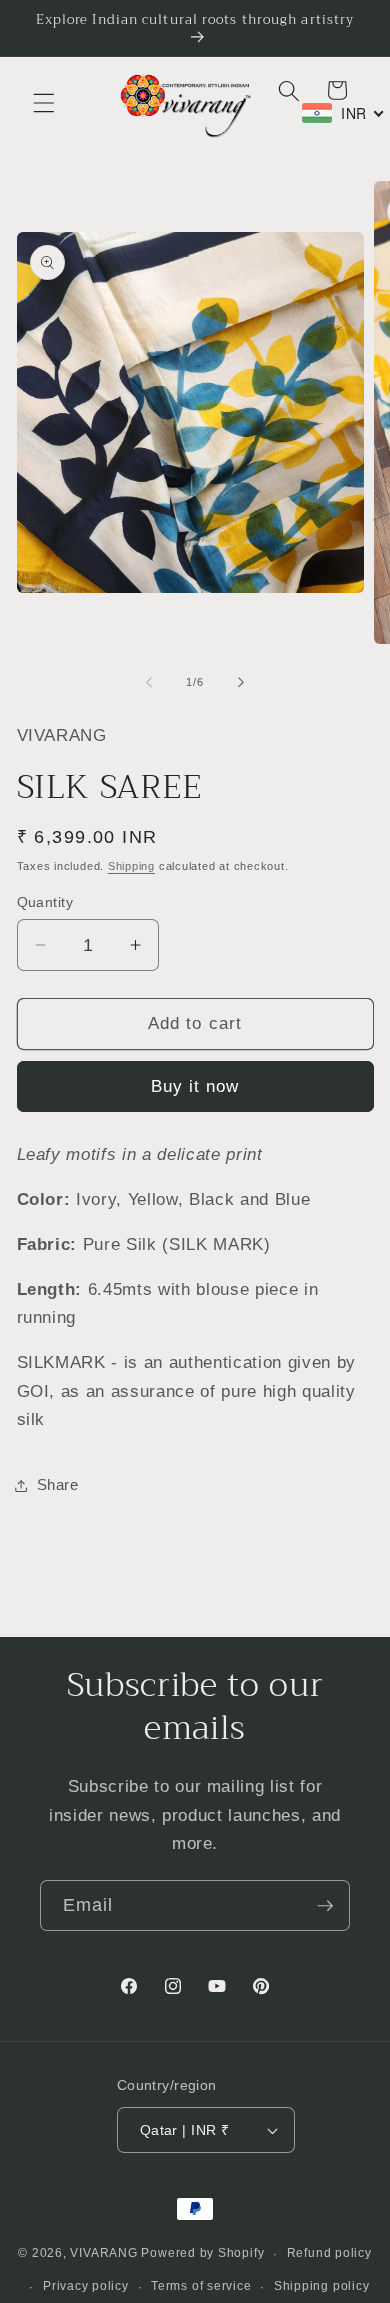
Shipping (131, 866)
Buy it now (195, 1086)
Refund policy (329, 2253)
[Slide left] (149, 682)
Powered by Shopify (202, 2254)
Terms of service (201, 2286)
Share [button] (58, 1484)
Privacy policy (86, 2286)
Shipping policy (322, 2286)
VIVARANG (103, 2254)
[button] (44, 103)
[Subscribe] (325, 1906)
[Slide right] (241, 682)
